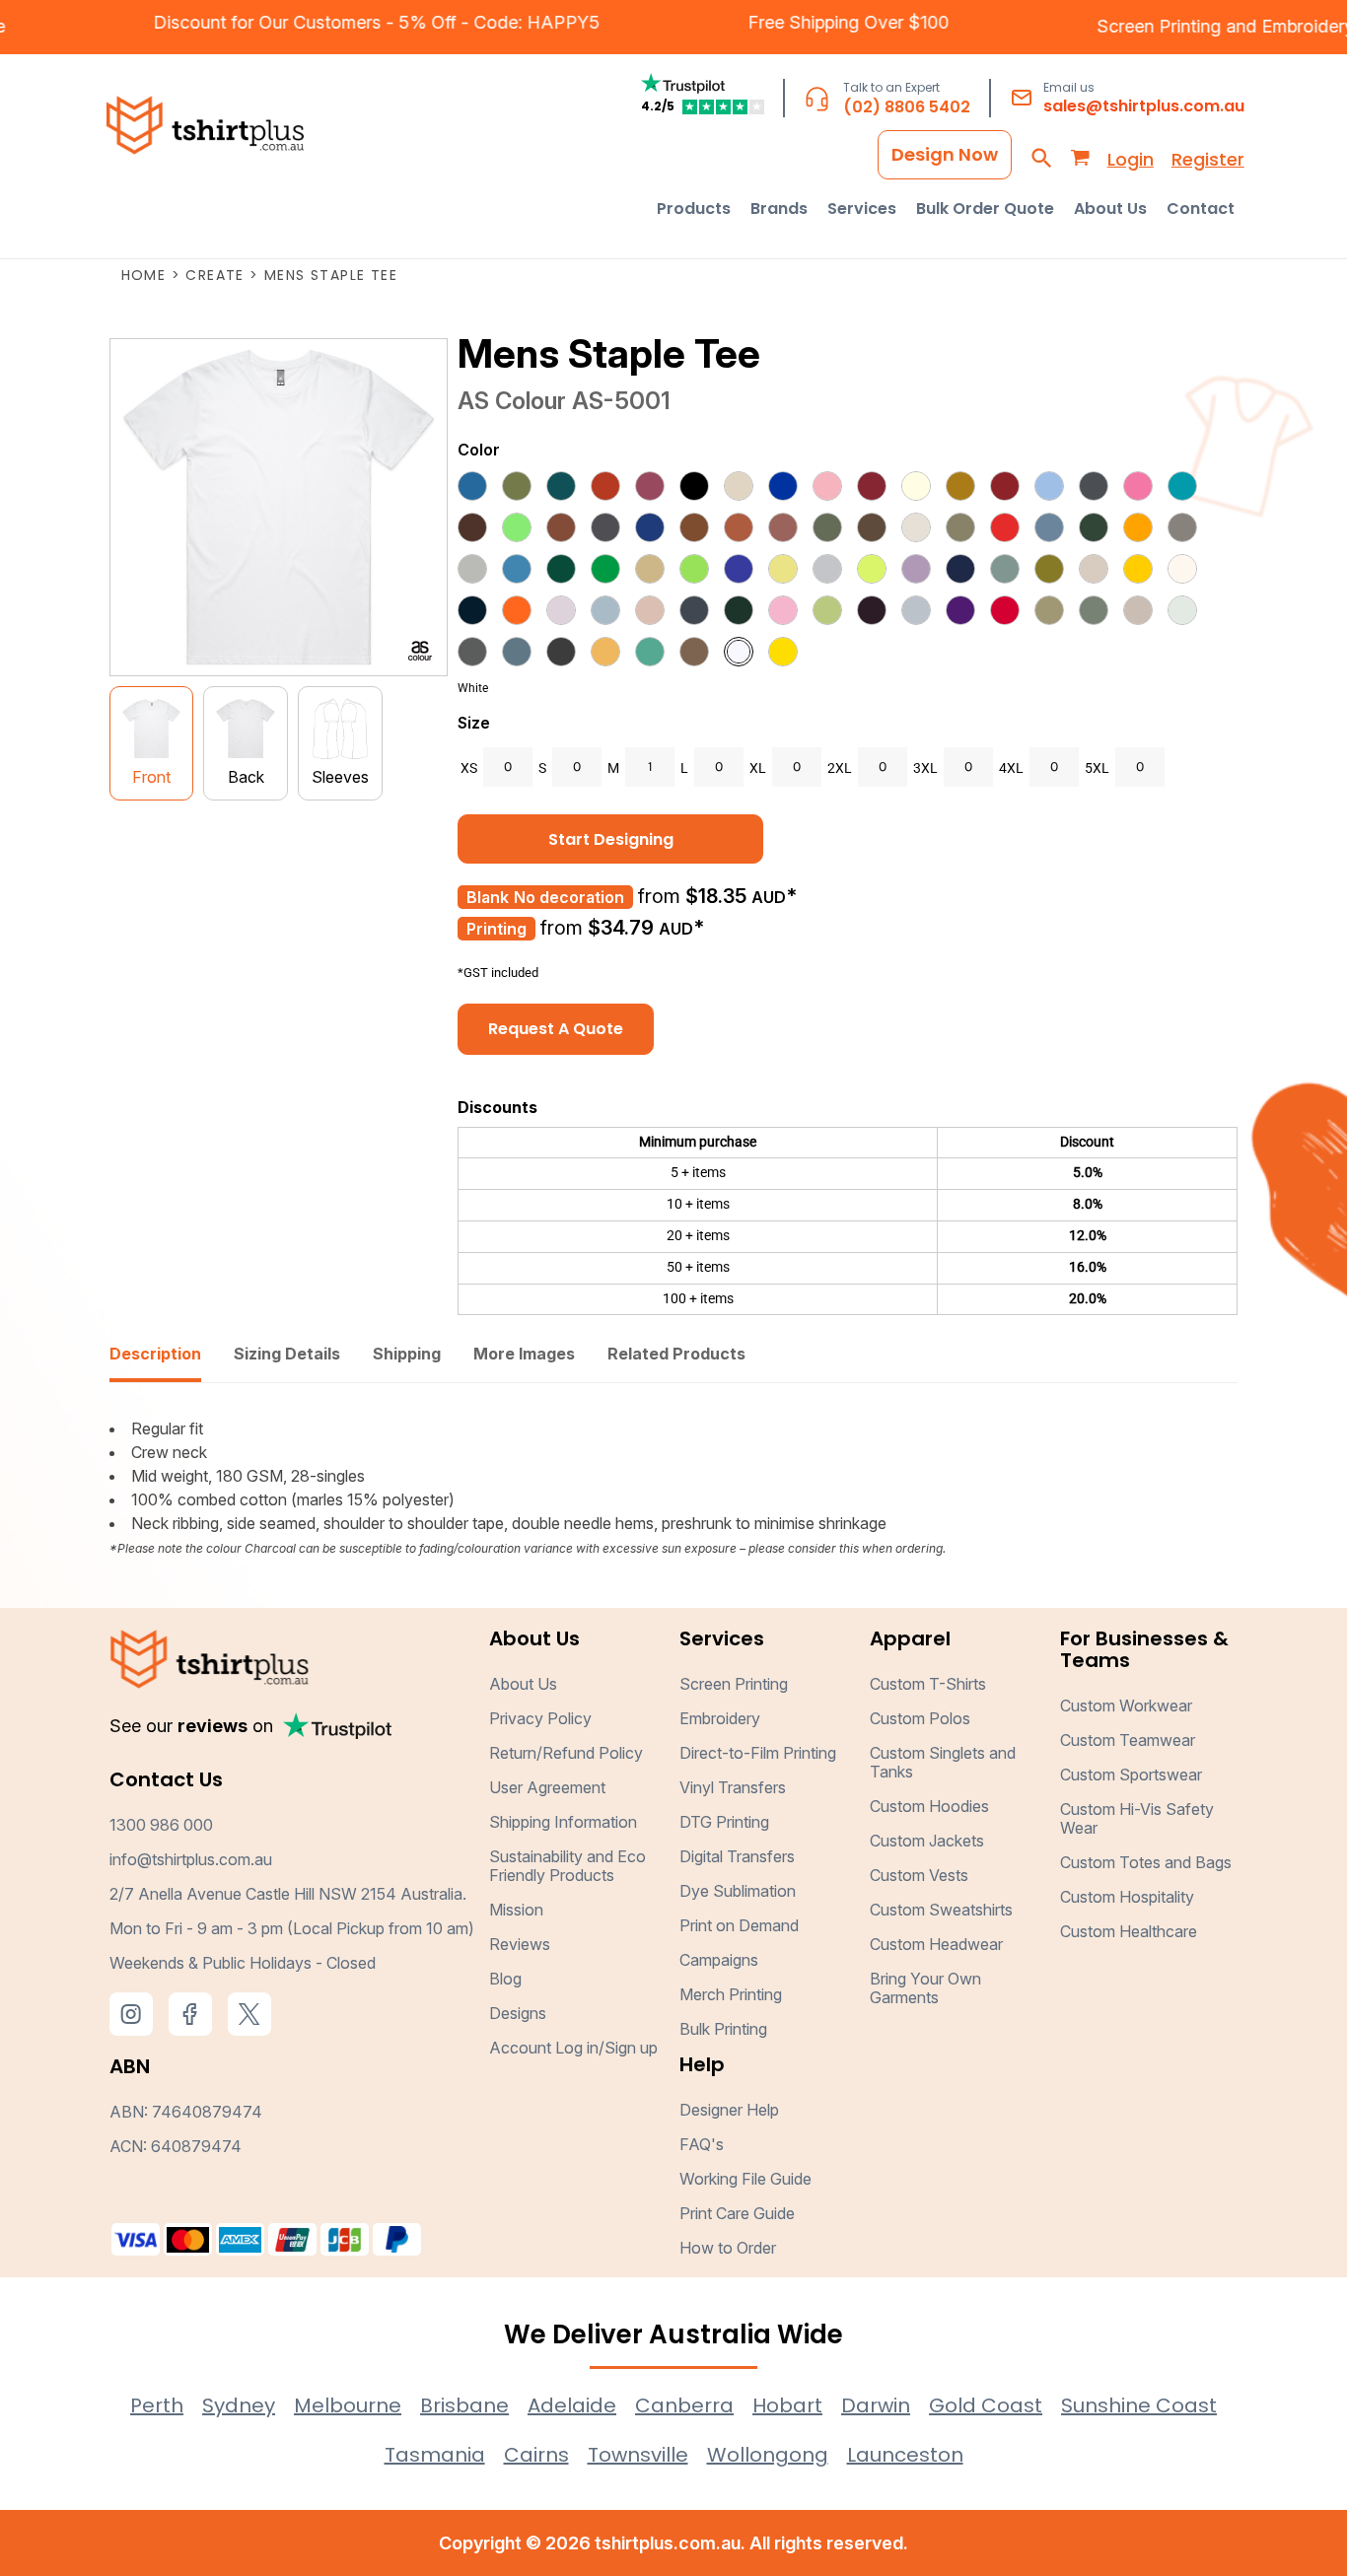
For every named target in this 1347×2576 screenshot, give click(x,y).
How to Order (728, 2248)
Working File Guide (745, 2179)
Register (1208, 159)
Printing (496, 929)
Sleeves (340, 777)
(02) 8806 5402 (907, 107)
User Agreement (547, 1787)
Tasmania (435, 2455)
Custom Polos (920, 1718)
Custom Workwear (1126, 1706)
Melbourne (348, 2405)
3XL (925, 768)
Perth (157, 2405)
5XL (1097, 768)
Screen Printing (1190, 26)
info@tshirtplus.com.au (191, 1859)
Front (151, 777)
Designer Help (729, 2110)
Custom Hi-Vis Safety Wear (1137, 1818)
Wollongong (768, 2455)
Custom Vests (919, 1875)
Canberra (684, 2405)
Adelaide (572, 2405)
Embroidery (720, 1718)
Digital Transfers (737, 1856)
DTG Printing (724, 1822)
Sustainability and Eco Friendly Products (567, 1866)
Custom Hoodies (929, 1806)
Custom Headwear (936, 1944)
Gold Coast (986, 2405)
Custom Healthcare (1129, 1931)
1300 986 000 (161, 1825)
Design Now (945, 154)
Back (246, 777)
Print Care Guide (737, 2213)
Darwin (876, 2405)
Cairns (536, 2455)
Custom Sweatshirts (941, 1910)
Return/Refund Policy (566, 1753)
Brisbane (464, 2405)
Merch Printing (731, 1994)
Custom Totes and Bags (1146, 1862)
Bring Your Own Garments (925, 1988)
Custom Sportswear (1131, 1775)
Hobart (787, 2405)
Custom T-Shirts (928, 1684)
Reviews (520, 1944)
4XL (1011, 768)
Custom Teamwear (1128, 1740)
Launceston (905, 2455)
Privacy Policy (540, 1718)
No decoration (569, 897)
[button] (694, 209)
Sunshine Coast (1139, 2405)
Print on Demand (739, 1925)
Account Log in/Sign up (573, 2048)
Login (1131, 159)
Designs (518, 2013)
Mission (516, 1910)
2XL (840, 768)
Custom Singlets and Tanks (943, 1762)
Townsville (638, 2455)
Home (144, 275)
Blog (505, 1979)
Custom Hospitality (1127, 1897)
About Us (523, 1684)
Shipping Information (563, 1822)
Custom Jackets (927, 1841)
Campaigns (719, 1960)
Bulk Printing (723, 2029)
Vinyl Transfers (733, 1787)
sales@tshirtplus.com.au (1144, 106)
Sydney (239, 2405)
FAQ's (702, 2144)
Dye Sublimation (738, 1891)
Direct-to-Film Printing (758, 1753)
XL (758, 768)
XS (469, 768)
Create (214, 275)
